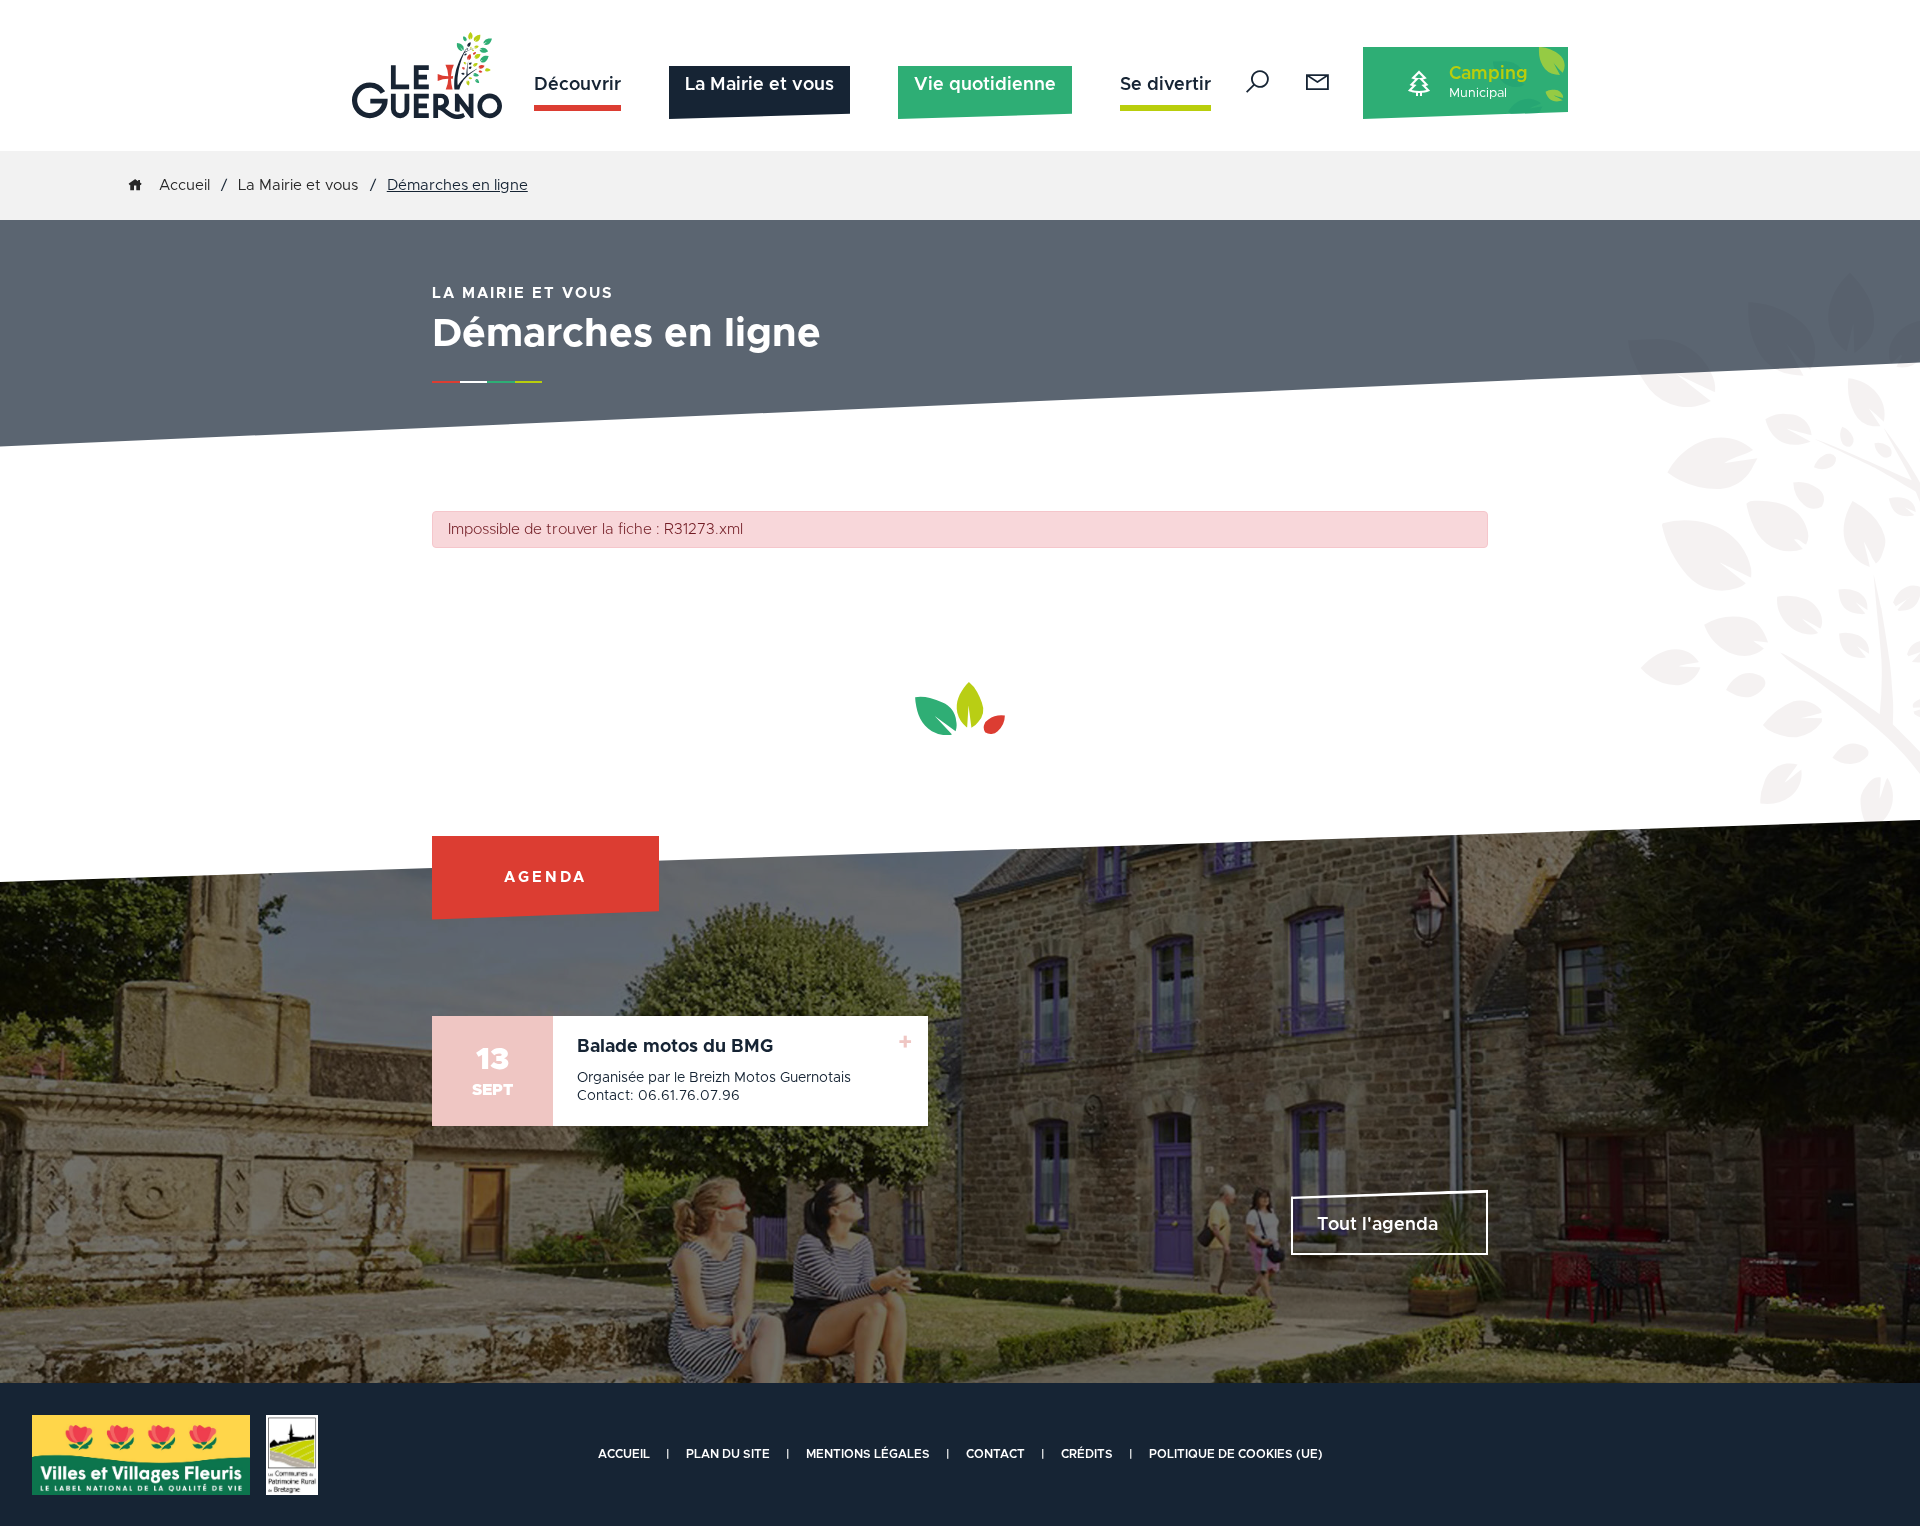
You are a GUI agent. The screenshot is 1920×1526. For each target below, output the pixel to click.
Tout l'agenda (1377, 1225)
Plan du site (728, 1454)
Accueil (184, 185)
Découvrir (577, 85)
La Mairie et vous (759, 85)
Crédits (1087, 1454)
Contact (995, 1454)
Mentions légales (868, 1454)
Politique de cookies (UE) (1236, 1454)
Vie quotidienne (985, 85)
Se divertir (1165, 85)
